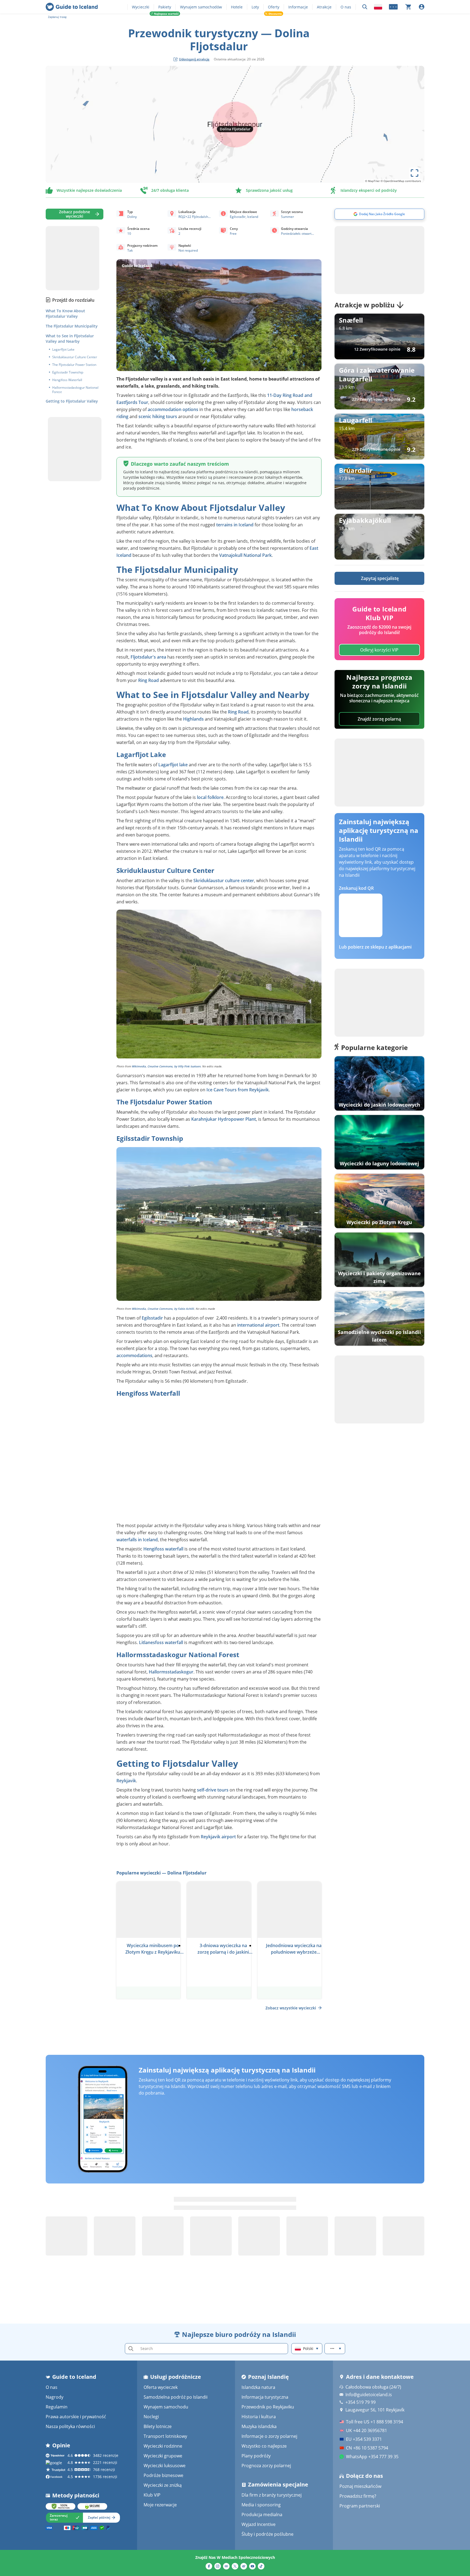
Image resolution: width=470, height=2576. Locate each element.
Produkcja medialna (262, 2515)
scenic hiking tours (158, 416)
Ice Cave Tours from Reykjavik (238, 1090)
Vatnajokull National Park (245, 555)
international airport (258, 1325)
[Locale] (378, 7)
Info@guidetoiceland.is (369, 2395)
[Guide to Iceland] (72, 7)
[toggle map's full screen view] (415, 173)
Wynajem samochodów (201, 7)
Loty (255, 7)
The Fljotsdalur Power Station (74, 365)
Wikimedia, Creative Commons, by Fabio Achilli (163, 1309)
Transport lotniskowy (165, 2436)
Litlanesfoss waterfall (161, 1642)
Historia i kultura (259, 2417)
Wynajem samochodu (166, 2407)
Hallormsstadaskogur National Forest (75, 390)
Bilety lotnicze (158, 2426)
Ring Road (149, 680)
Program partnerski (360, 2506)
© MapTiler (372, 181)
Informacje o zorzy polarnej (269, 2436)
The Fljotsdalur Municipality (72, 326)
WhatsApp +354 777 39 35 (372, 2457)
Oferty (274, 7)
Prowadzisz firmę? (358, 2496)
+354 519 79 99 (361, 2402)
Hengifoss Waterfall (67, 380)
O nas (346, 7)
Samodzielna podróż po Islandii (176, 2397)
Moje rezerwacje (160, 2505)
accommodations (134, 1355)
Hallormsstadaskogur (171, 1672)
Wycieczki (141, 7)
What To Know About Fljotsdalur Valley (65, 313)
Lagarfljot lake (173, 765)
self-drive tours (213, 1790)
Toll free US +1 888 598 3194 (375, 2422)
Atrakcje (324, 7)
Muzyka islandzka (259, 2426)
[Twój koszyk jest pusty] (408, 7)
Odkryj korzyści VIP (379, 650)
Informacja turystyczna (265, 2397)
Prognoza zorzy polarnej (266, 2466)
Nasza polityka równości (70, 2426)
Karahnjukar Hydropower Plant (224, 1119)
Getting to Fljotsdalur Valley (72, 401)
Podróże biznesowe (163, 2475)
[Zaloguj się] (422, 7)
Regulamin (57, 2407)
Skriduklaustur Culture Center (75, 357)
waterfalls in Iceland (137, 1540)
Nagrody (55, 2397)
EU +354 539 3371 (364, 2439)
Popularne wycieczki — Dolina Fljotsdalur (161, 1873)
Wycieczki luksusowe (165, 2466)
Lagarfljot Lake (63, 350)
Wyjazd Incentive (259, 2524)
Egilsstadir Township (68, 372)
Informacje (298, 7)
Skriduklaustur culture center (224, 881)
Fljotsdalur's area (148, 657)
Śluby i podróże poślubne (268, 2534)
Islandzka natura (258, 2387)
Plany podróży (256, 2456)
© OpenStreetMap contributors (401, 181)
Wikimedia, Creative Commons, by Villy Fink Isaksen (166, 1066)
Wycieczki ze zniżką (163, 2485)
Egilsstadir (152, 1318)
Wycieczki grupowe (163, 2456)
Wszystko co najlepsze (264, 2446)
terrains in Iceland (235, 525)
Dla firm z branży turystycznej (272, 2495)
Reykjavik (126, 1781)
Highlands (193, 719)
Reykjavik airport (218, 1837)
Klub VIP (152, 2495)
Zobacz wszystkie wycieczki (291, 2008)
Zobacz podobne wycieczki (75, 214)
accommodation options (173, 409)
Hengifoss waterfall (163, 1549)
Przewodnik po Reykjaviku (268, 2407)
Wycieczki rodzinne (163, 2446)
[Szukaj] (365, 7)
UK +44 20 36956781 (367, 2430)
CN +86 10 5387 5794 (367, 2448)
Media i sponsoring (261, 2505)
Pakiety (165, 7)
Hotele (237, 7)
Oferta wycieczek (161, 2387)
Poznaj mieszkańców (360, 2486)
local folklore (210, 797)
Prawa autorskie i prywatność (76, 2417)
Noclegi (151, 2417)
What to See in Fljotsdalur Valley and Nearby (70, 339)
